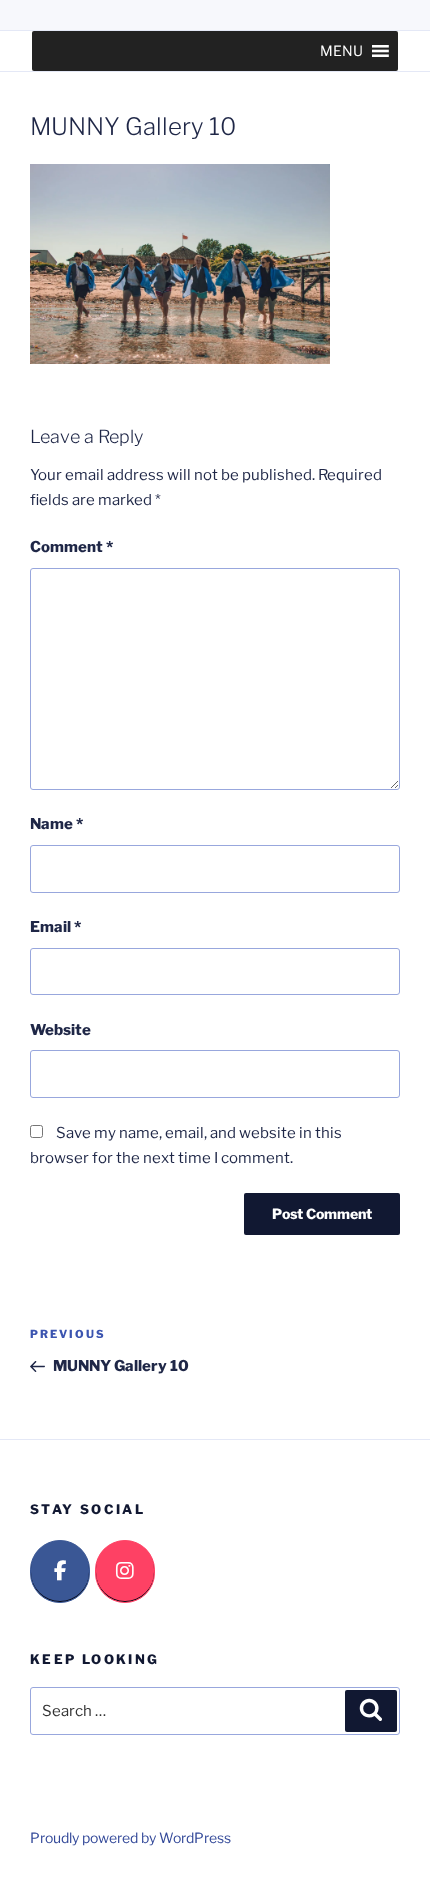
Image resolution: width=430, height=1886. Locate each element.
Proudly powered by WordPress (130, 1837)
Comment (71, 547)
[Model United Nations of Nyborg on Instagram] (125, 1571)
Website (60, 1030)
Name (56, 824)
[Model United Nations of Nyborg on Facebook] (60, 1571)
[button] (341, 51)
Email (55, 927)
